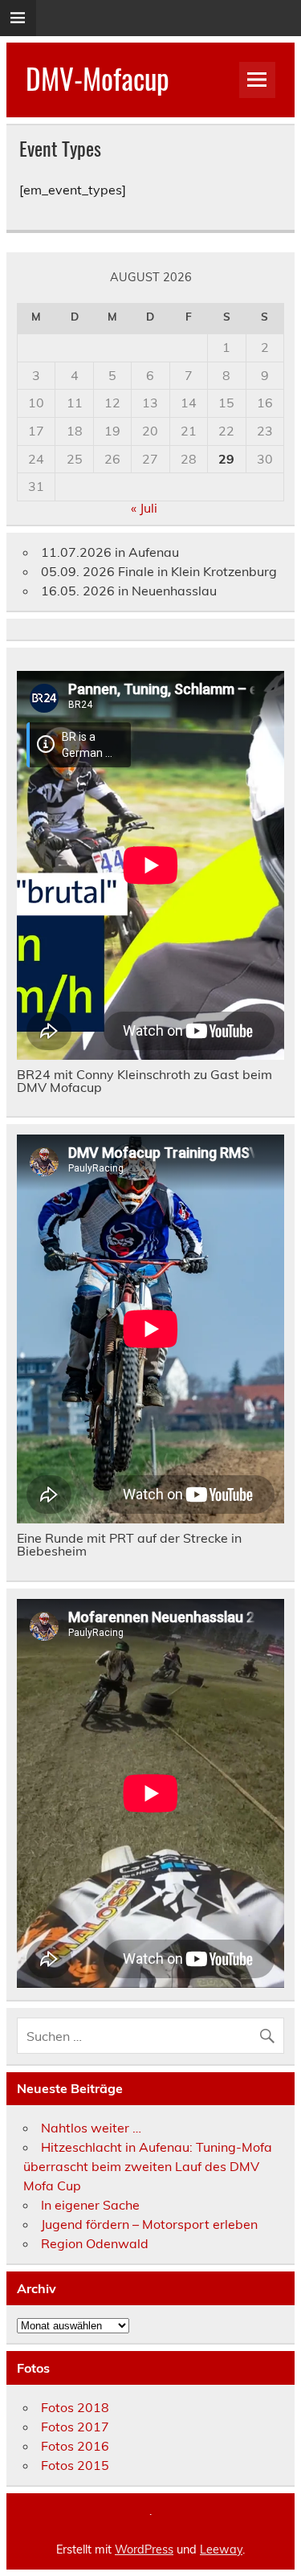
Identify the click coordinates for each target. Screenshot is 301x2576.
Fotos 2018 (75, 2407)
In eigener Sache (90, 2205)
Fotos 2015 (75, 2465)
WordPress (144, 2549)
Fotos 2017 (75, 2427)
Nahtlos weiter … (91, 2128)
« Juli (144, 508)
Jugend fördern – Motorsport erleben (149, 2224)
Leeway (221, 2549)
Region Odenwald (95, 2243)
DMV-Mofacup (98, 78)
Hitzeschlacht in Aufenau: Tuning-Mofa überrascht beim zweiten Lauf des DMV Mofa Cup (148, 2166)
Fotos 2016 (75, 2446)
